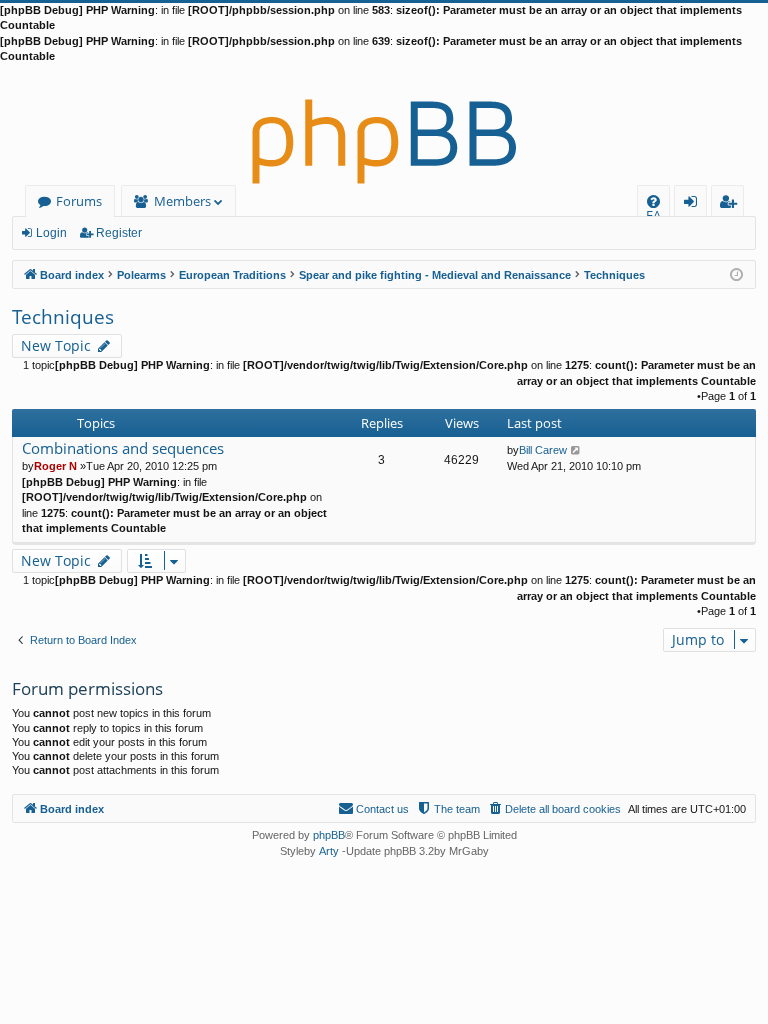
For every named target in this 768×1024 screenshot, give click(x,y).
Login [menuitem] (694, 204)
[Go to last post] (576, 450)
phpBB (329, 835)
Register (119, 233)
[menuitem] (653, 201)
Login (51, 233)
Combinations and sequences (123, 448)
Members (182, 201)
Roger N (55, 466)
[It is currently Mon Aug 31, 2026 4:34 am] (736, 273)
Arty (329, 851)
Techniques (63, 317)
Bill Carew (543, 450)
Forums (79, 201)
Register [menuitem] (732, 204)
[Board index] (384, 125)
